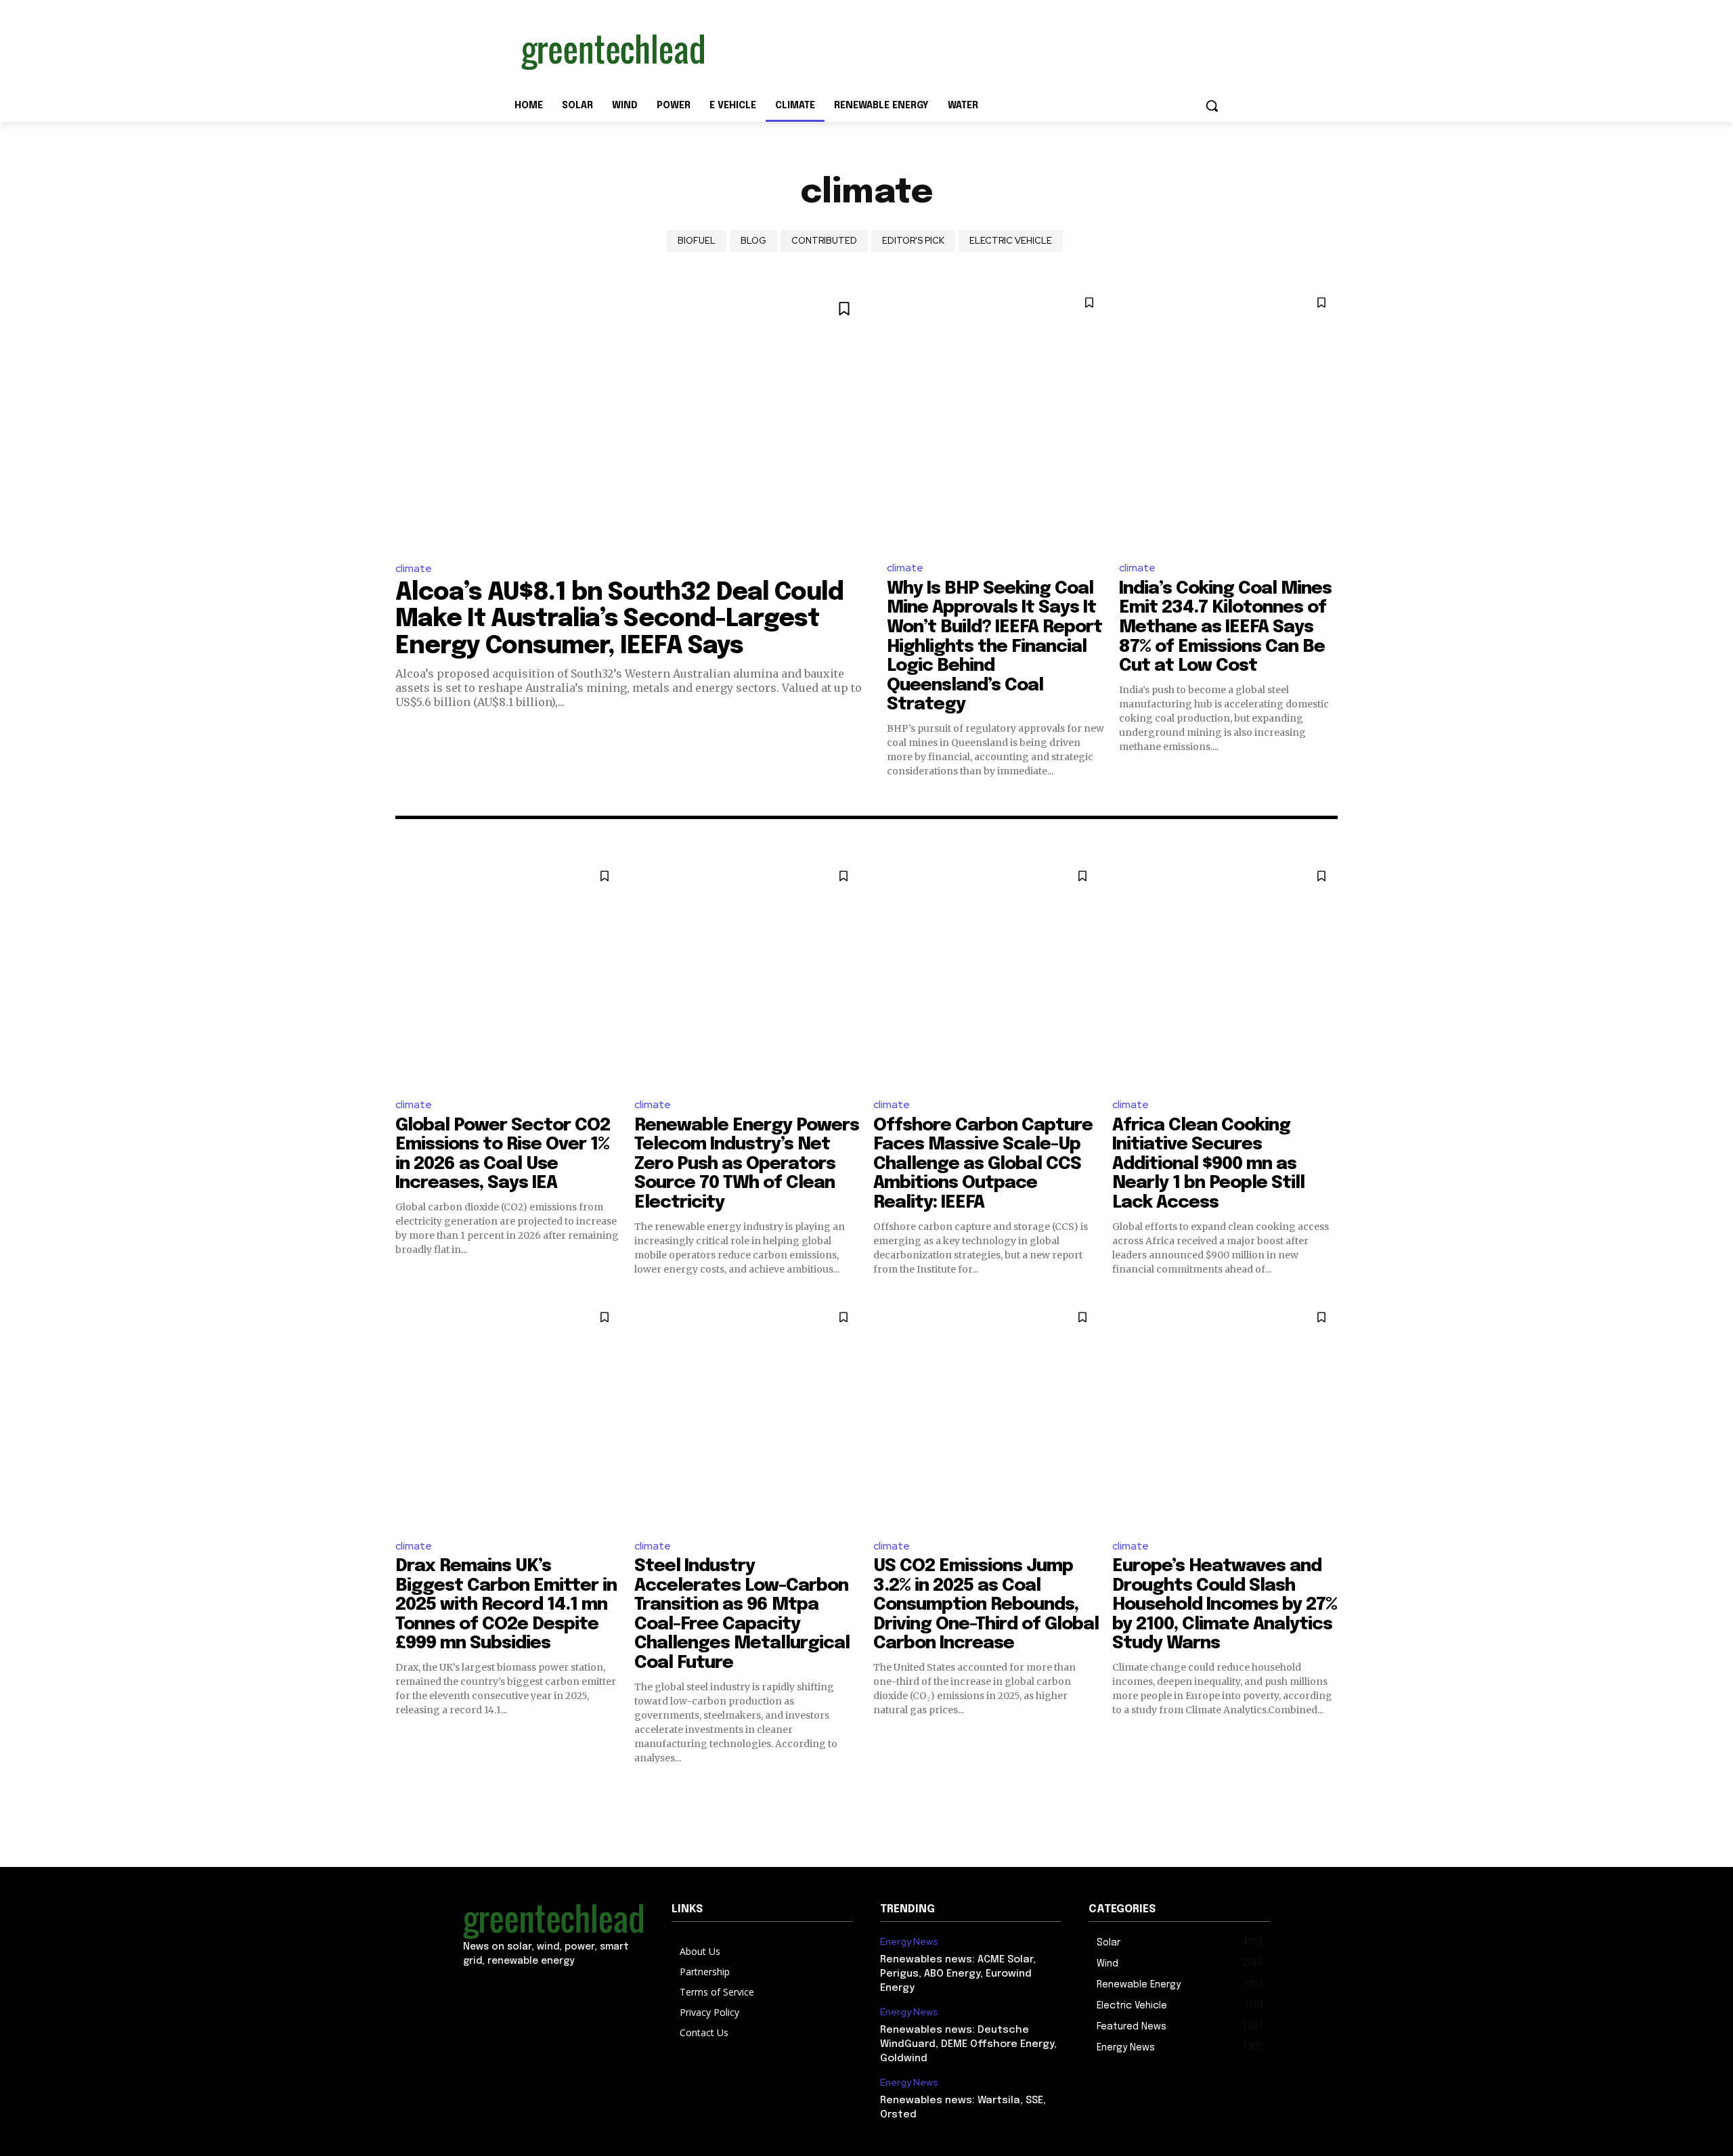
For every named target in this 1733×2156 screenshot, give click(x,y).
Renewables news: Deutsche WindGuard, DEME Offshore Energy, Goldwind (968, 2044)
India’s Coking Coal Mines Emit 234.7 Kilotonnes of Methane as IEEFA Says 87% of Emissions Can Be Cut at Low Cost (1225, 627)
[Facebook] (482, 1990)
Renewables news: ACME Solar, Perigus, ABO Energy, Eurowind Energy (958, 1974)
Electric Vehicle (1011, 241)
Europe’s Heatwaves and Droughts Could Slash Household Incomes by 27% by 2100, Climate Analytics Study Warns (1225, 1605)
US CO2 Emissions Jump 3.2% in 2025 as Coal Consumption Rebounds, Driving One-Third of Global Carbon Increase (986, 1605)
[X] (526, 1990)
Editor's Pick (913, 241)
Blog (753, 241)
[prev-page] (404, 1789)
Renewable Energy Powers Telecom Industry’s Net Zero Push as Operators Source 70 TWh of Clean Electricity (747, 1164)
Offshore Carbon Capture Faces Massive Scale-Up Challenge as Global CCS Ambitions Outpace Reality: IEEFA (983, 1164)
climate (414, 568)
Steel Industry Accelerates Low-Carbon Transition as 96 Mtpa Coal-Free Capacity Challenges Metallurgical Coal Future (742, 1614)
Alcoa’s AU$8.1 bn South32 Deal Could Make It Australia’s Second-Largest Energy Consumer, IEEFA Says (619, 620)
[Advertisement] (968, 49)
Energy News (909, 1942)
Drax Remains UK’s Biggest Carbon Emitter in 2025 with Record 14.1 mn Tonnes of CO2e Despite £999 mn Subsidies (506, 1605)
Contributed (824, 241)
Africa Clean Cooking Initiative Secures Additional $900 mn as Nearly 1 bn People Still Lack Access (1208, 1164)
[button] (1212, 106)
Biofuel (697, 241)
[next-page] (1329, 1789)
